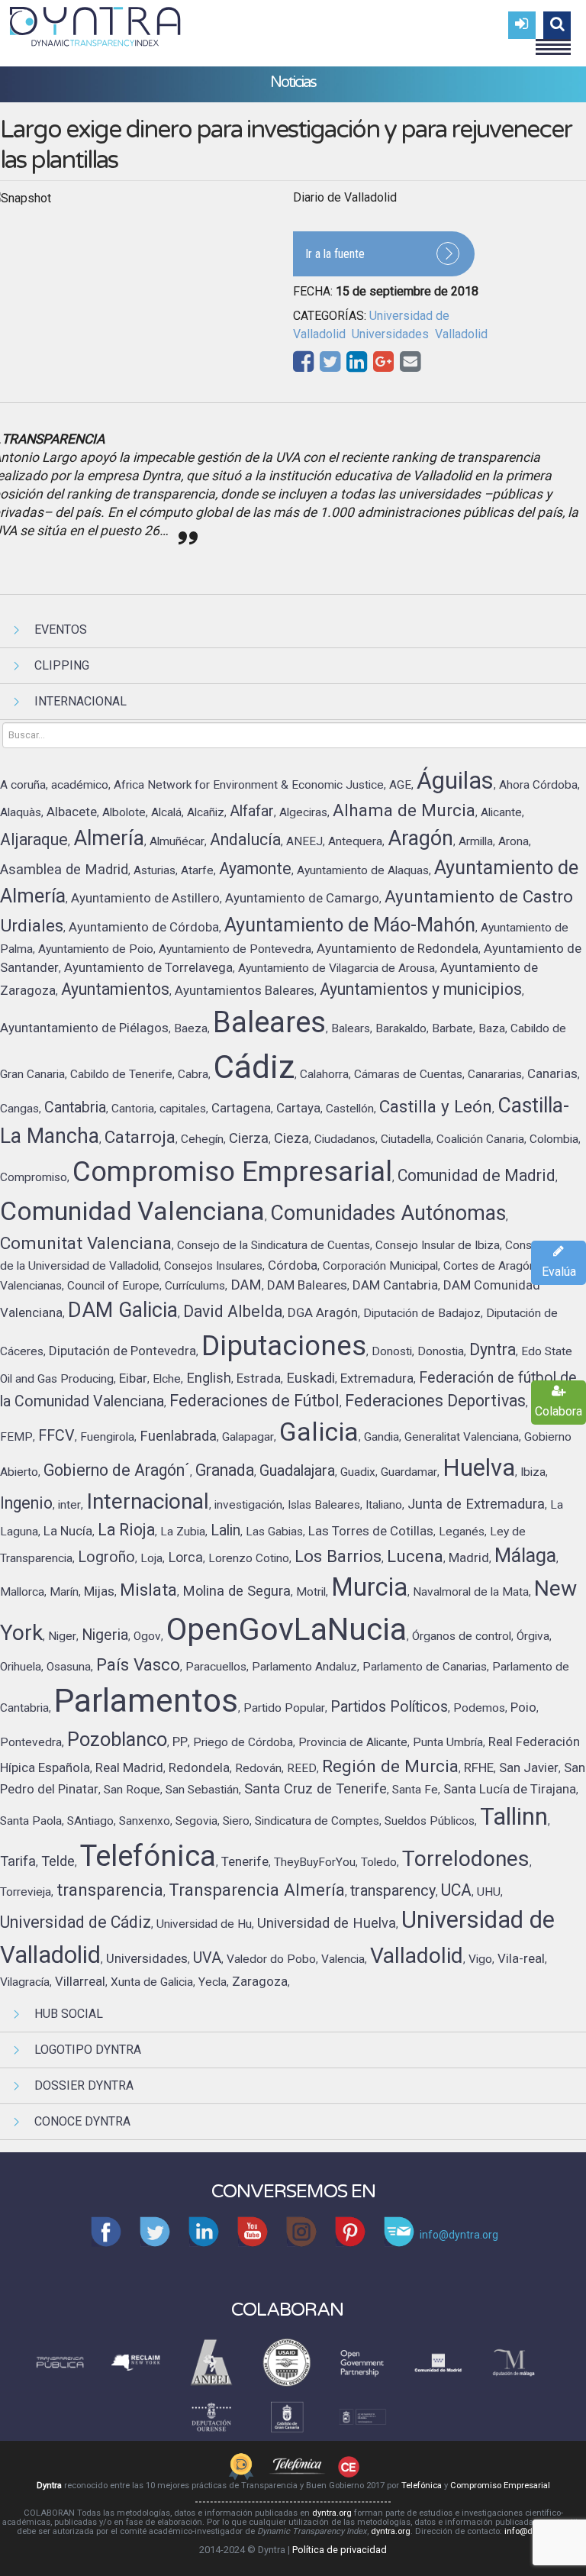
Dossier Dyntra (84, 2085)
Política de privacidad (340, 2550)
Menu (553, 40)
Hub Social (69, 2014)
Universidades (390, 334)
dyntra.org (332, 2513)
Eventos (61, 629)
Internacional (80, 701)
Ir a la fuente (335, 254)
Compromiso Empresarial (500, 2486)
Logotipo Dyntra (88, 2050)
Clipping (62, 665)
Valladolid (461, 334)
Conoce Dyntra (82, 2121)
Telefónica (422, 2486)
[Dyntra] (95, 24)
